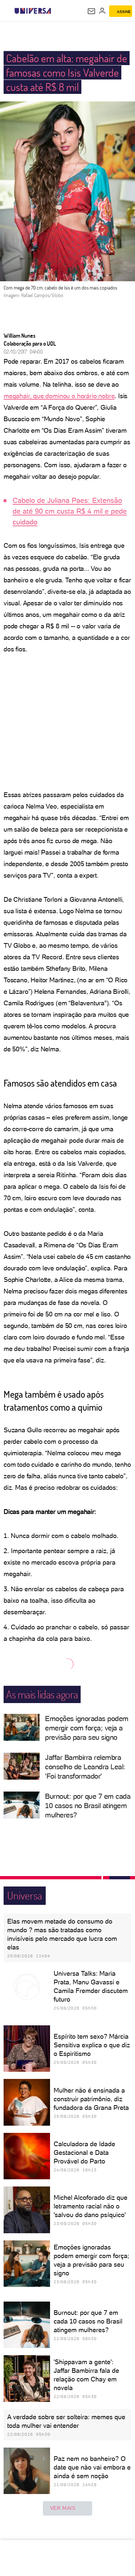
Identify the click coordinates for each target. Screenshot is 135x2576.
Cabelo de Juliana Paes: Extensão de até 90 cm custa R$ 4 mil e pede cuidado (70, 511)
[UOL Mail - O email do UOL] (91, 11)
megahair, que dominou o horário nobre (59, 396)
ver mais (63, 2508)
